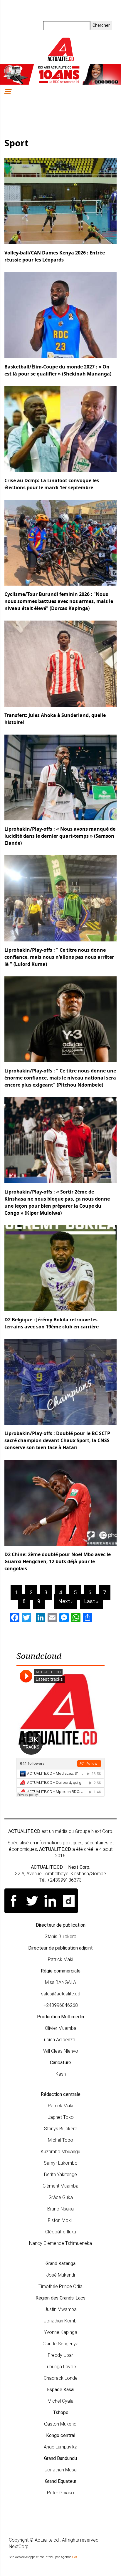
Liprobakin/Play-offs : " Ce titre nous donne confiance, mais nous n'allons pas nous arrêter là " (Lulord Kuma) (59, 957)
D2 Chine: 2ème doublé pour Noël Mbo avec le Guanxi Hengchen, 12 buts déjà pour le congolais (58, 1561)
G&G (75, 2557)
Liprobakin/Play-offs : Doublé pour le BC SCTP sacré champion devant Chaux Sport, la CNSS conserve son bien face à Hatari (57, 1440)
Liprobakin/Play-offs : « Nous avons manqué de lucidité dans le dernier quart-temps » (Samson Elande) (60, 836)
